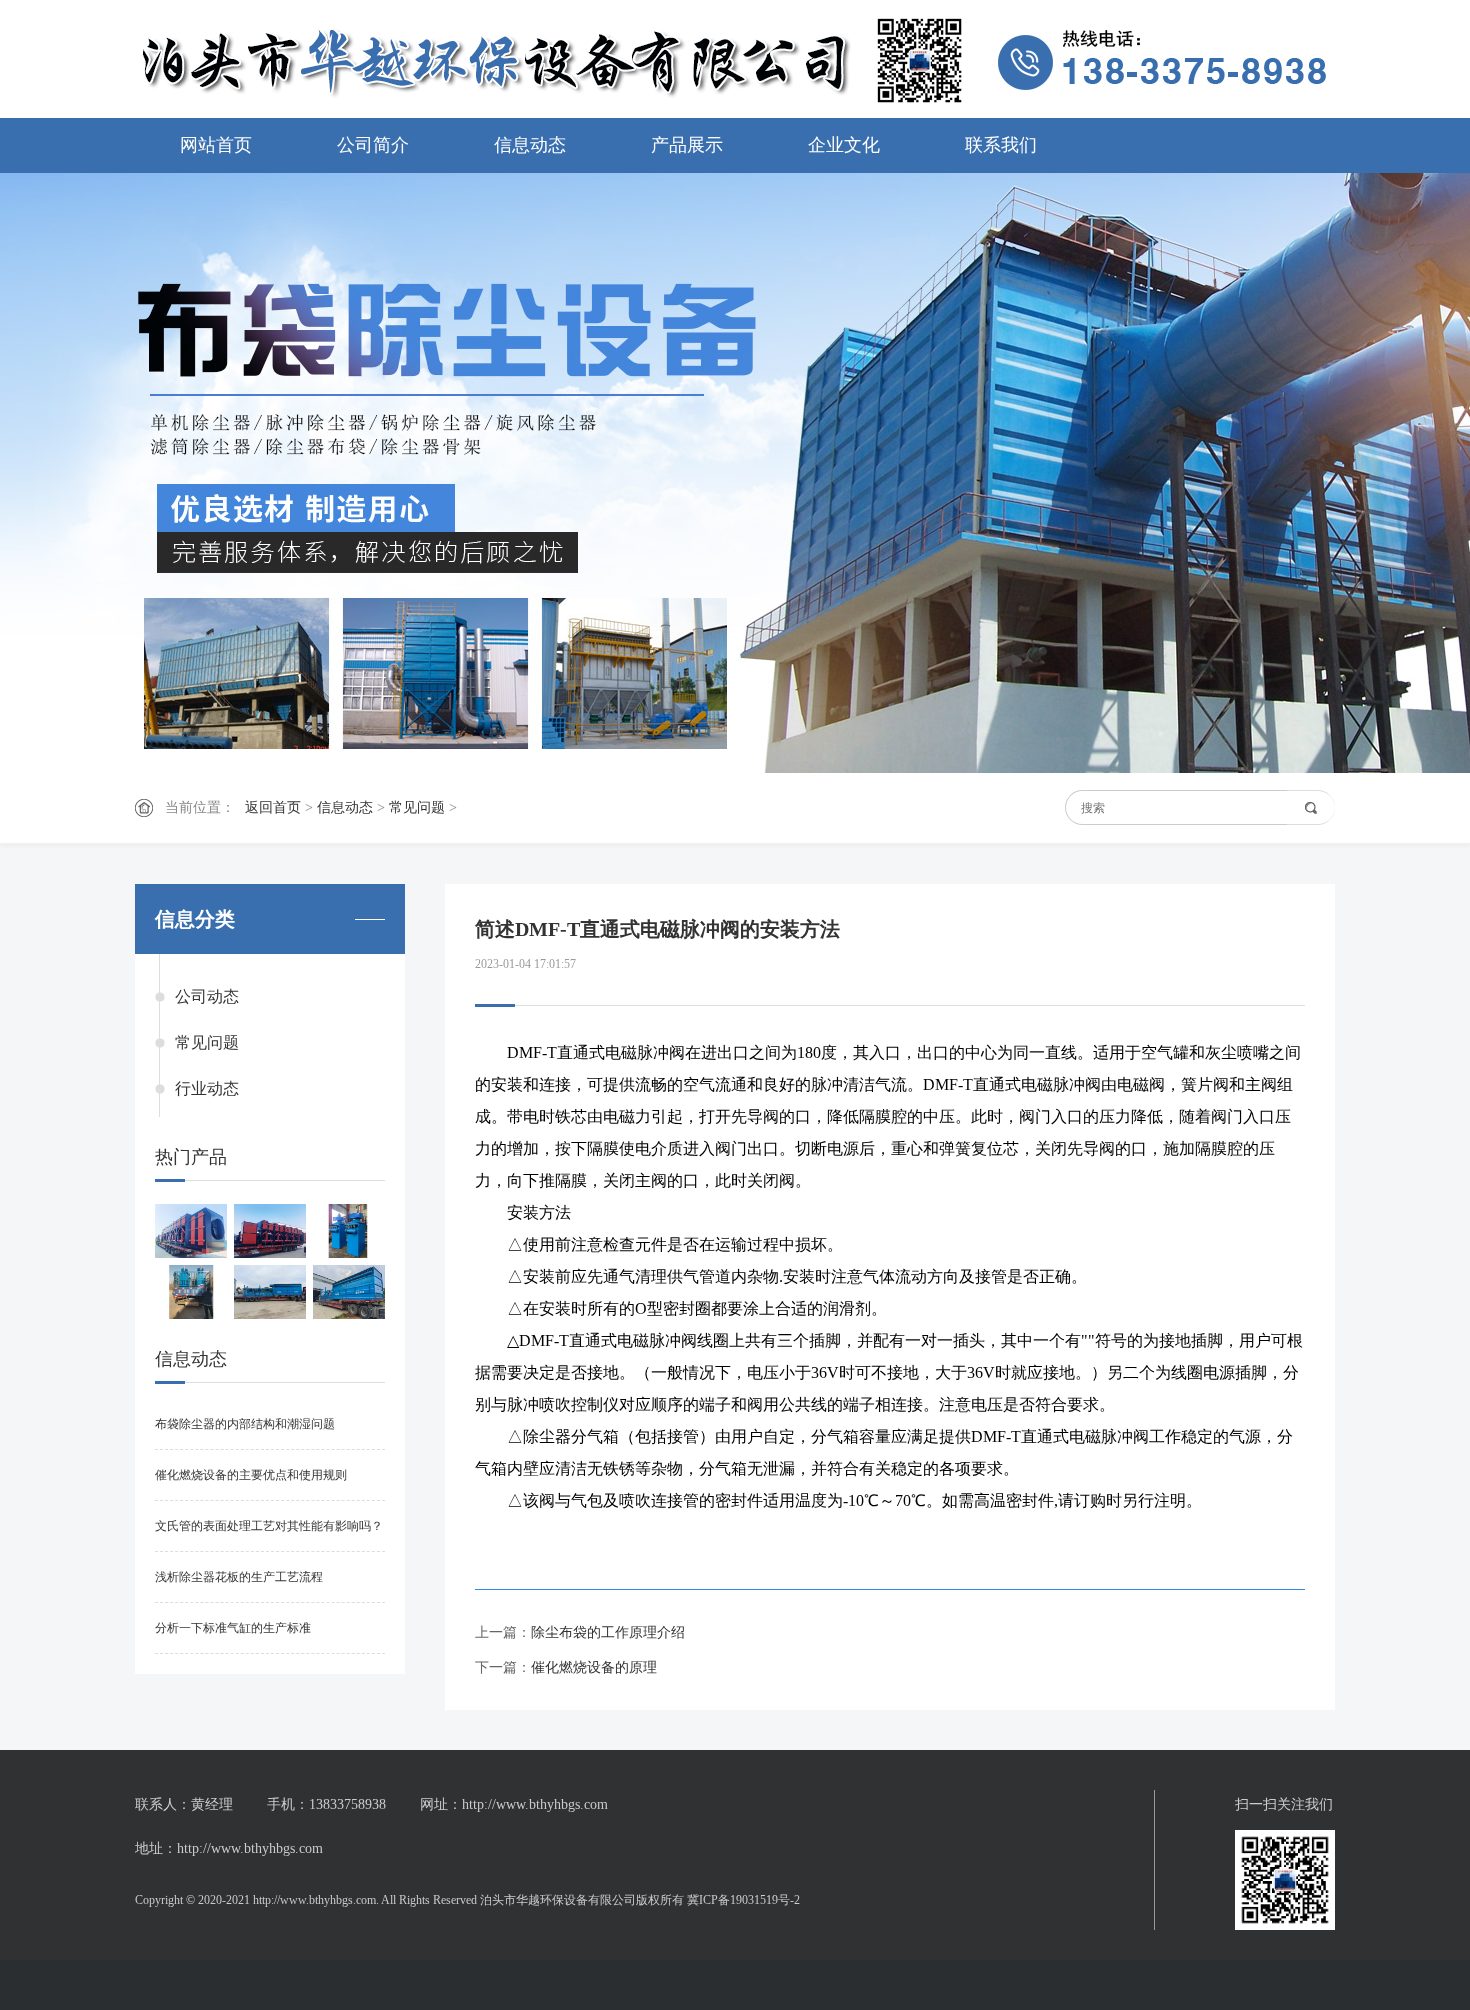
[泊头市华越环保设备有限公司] (735, 60)
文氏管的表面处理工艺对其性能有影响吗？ (269, 1526)
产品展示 (687, 145)
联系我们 (1001, 145)
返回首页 (273, 807)
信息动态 (530, 145)
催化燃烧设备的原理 (594, 1667)
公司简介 (373, 145)
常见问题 (417, 807)
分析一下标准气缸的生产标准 (233, 1628)
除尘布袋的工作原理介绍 (608, 1632)
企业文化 (844, 145)
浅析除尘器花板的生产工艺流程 (239, 1577)
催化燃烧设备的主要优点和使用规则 (251, 1475)
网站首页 (216, 145)
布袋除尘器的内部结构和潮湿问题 (245, 1424)
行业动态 (207, 1088)
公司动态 (207, 996)
